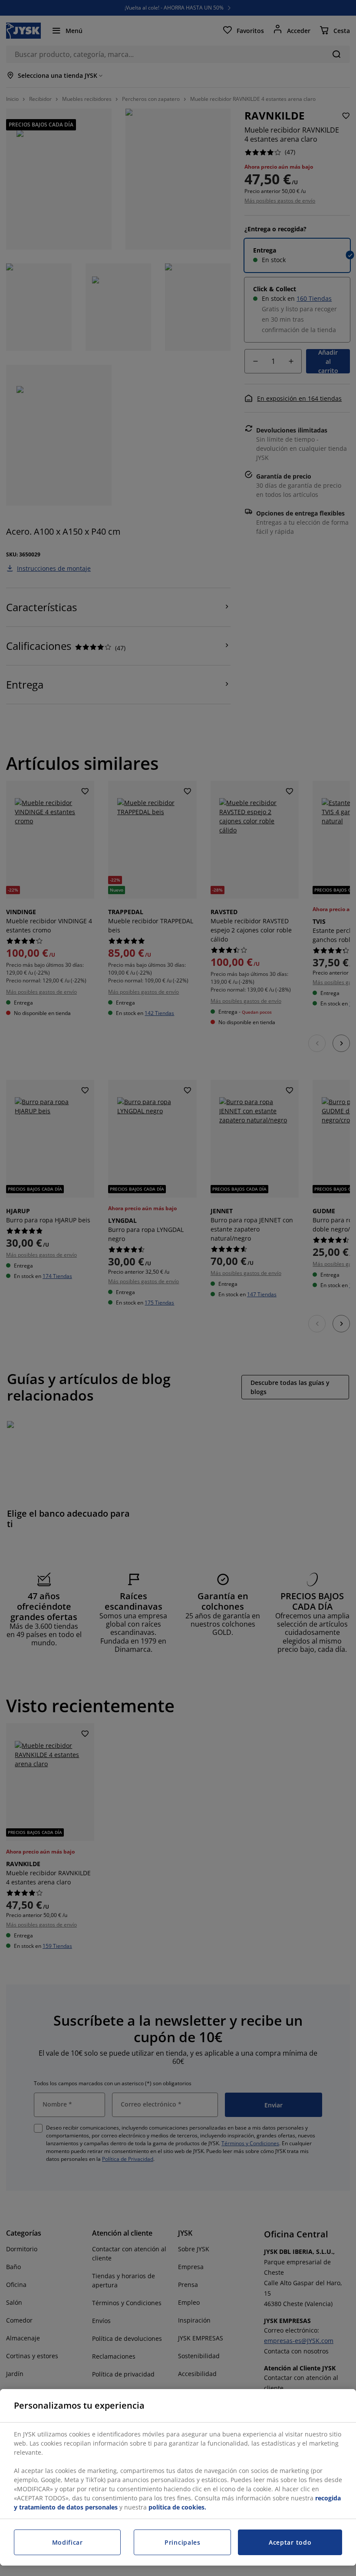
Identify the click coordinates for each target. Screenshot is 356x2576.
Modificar (68, 2542)
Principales (183, 2542)
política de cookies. (177, 2507)
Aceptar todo (290, 2542)
